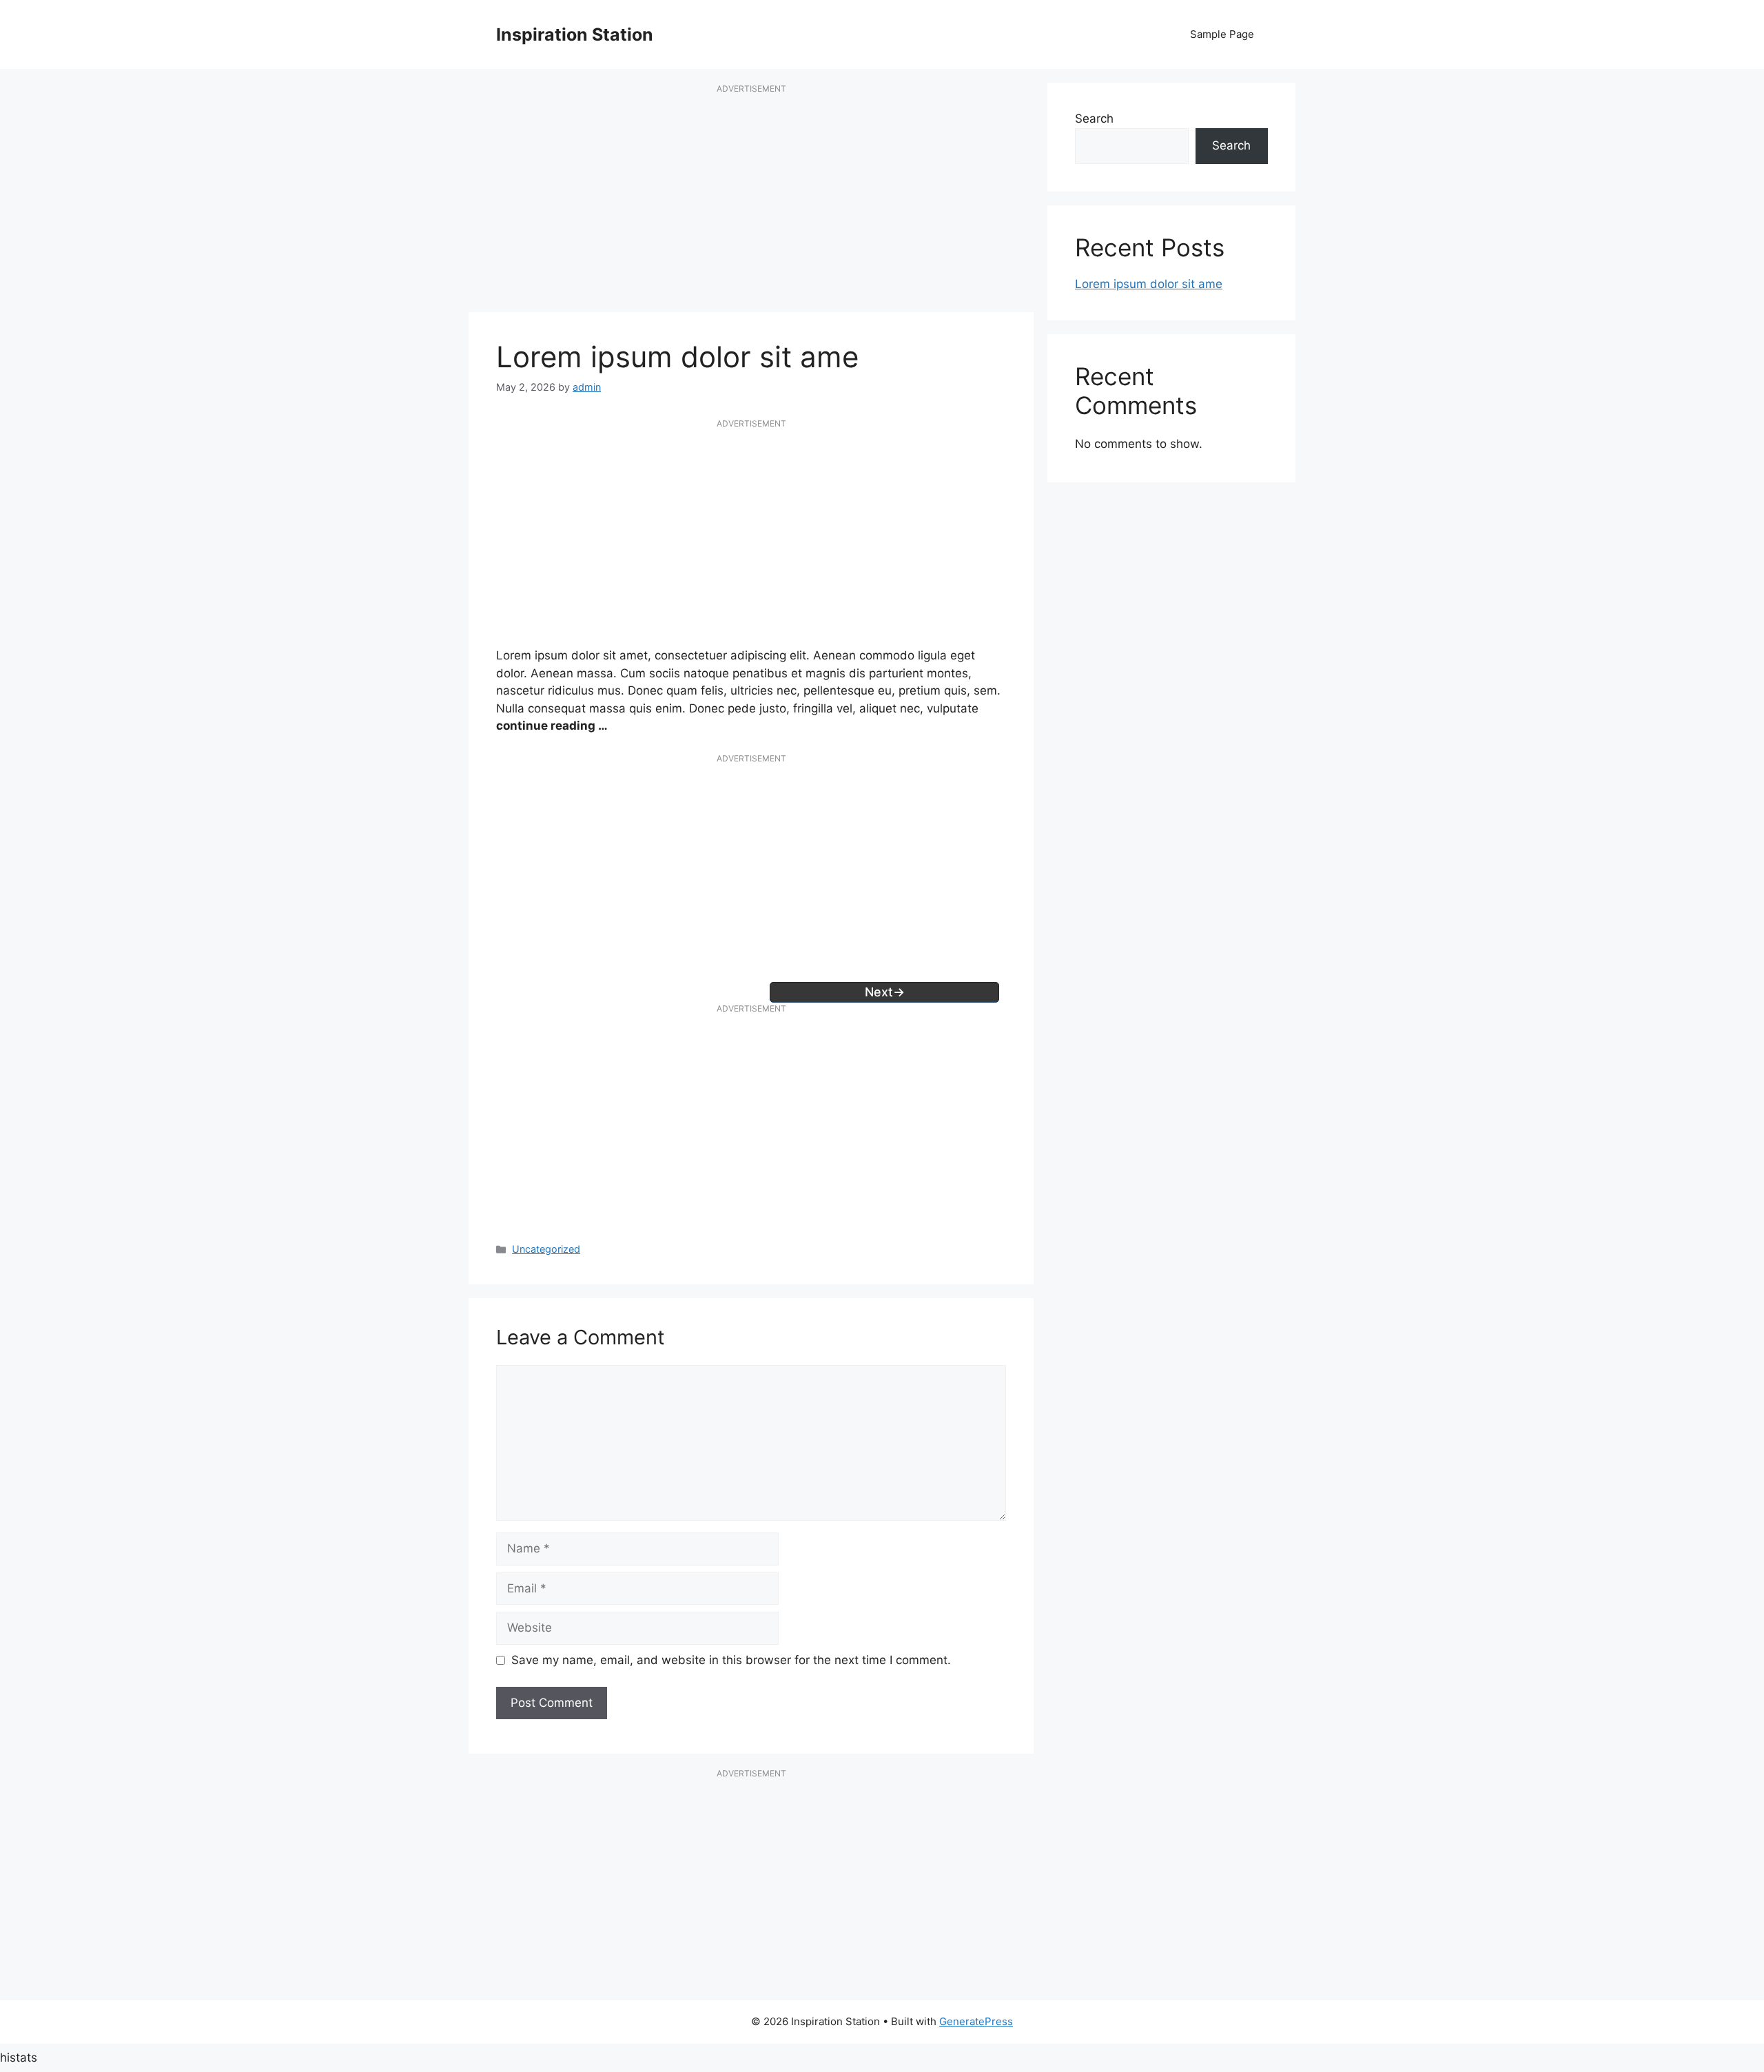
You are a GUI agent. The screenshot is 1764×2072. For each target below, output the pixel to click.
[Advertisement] (751, 205)
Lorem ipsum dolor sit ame (1149, 284)
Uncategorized (546, 1249)
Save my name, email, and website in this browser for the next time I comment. (731, 1660)
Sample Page (1222, 34)
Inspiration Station (575, 34)
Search (1094, 119)
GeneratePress (976, 2021)
